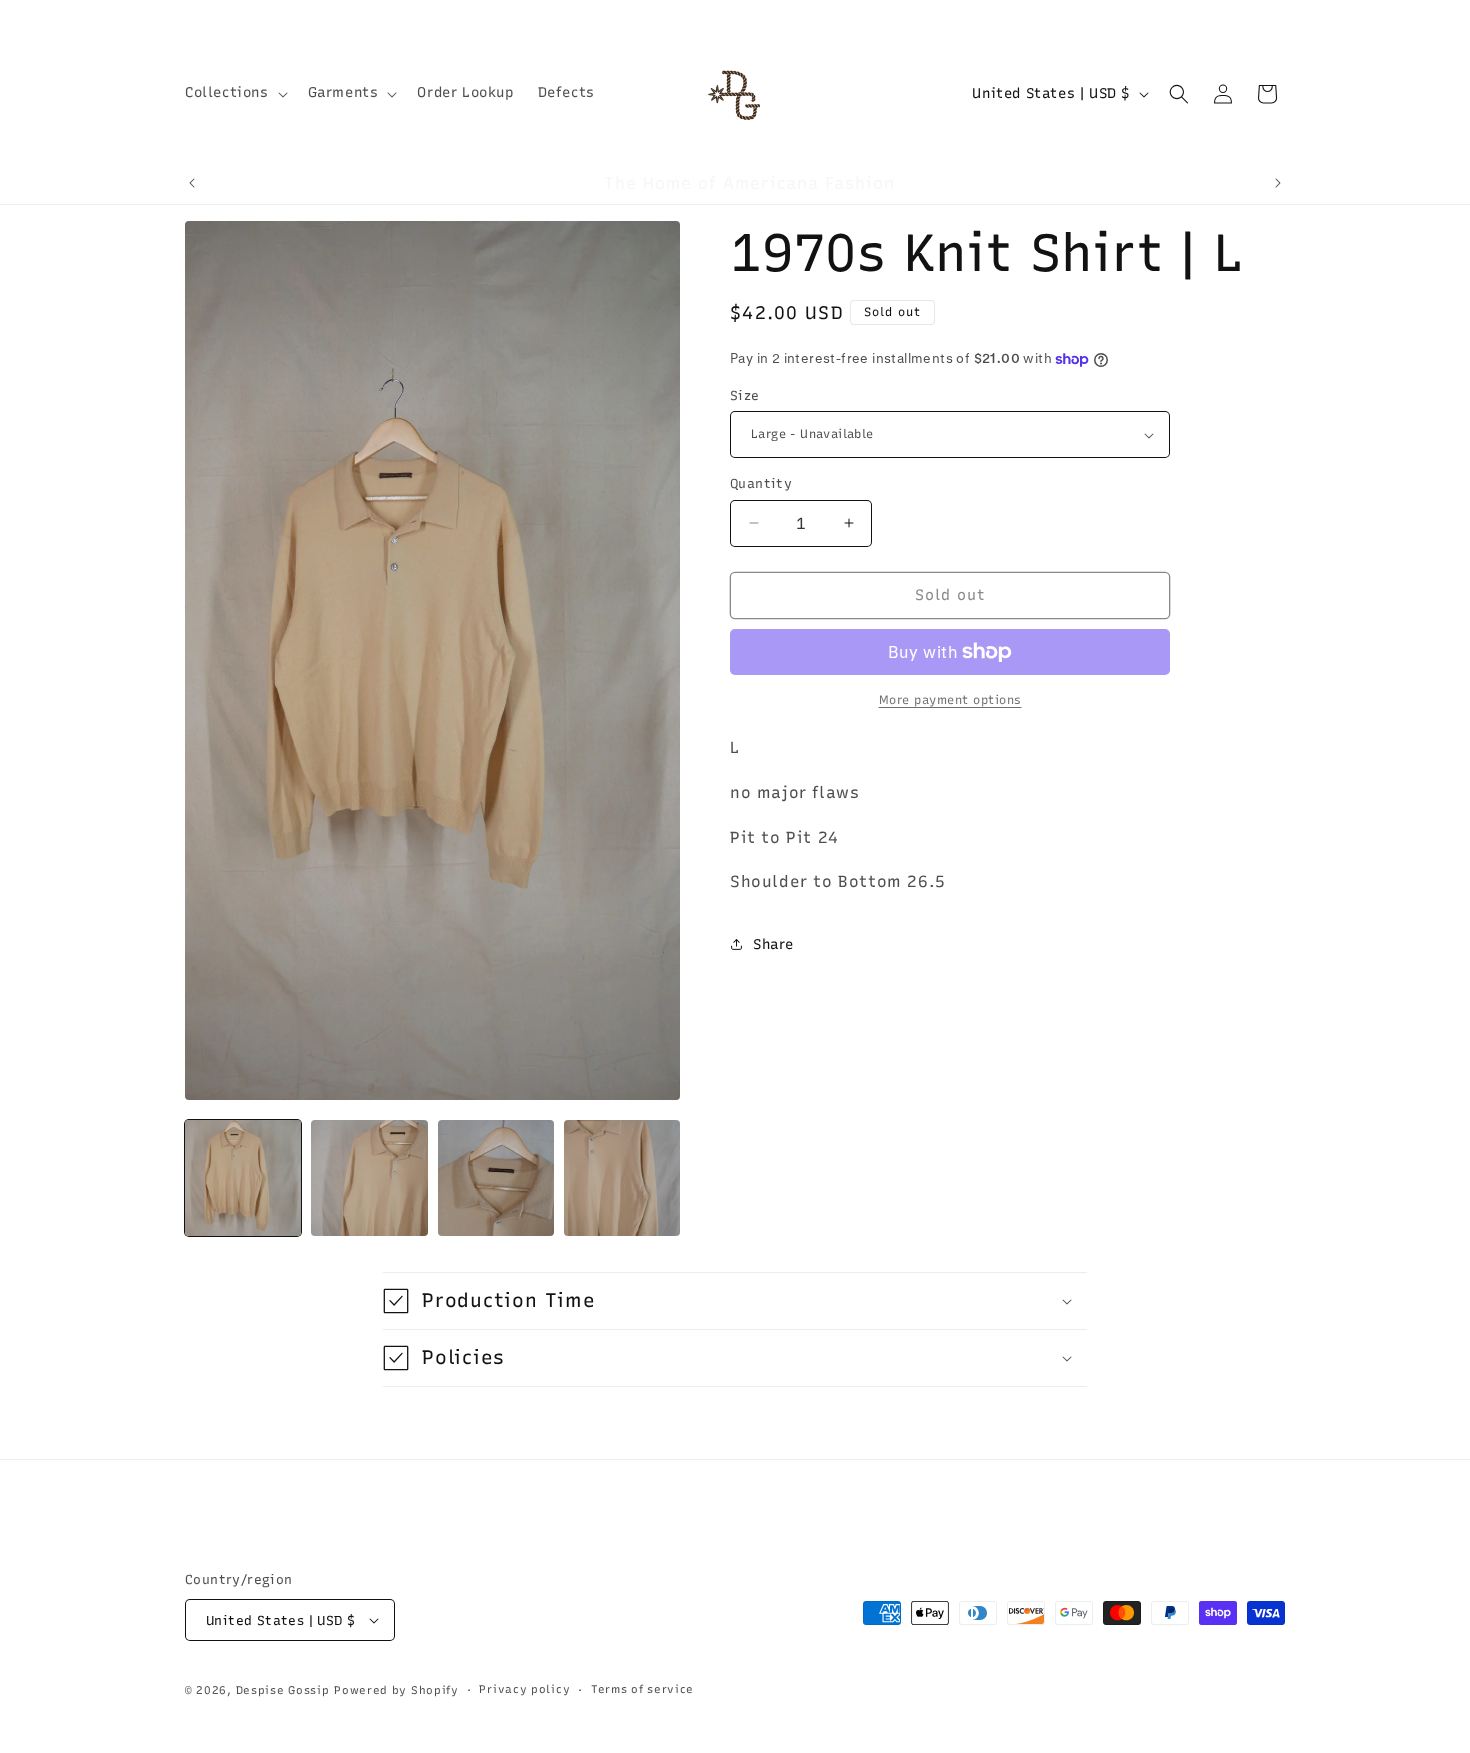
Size (745, 395)
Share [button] (773, 944)
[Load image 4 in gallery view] (622, 1178)
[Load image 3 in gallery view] (496, 1178)
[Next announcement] (1278, 183)
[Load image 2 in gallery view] (369, 1178)
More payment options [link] (950, 700)
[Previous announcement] (192, 183)
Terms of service (642, 1689)
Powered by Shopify (396, 1690)
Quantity (761, 483)
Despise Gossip (283, 1690)
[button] (234, 93)
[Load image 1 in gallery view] (243, 1178)
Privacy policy (524, 1689)
